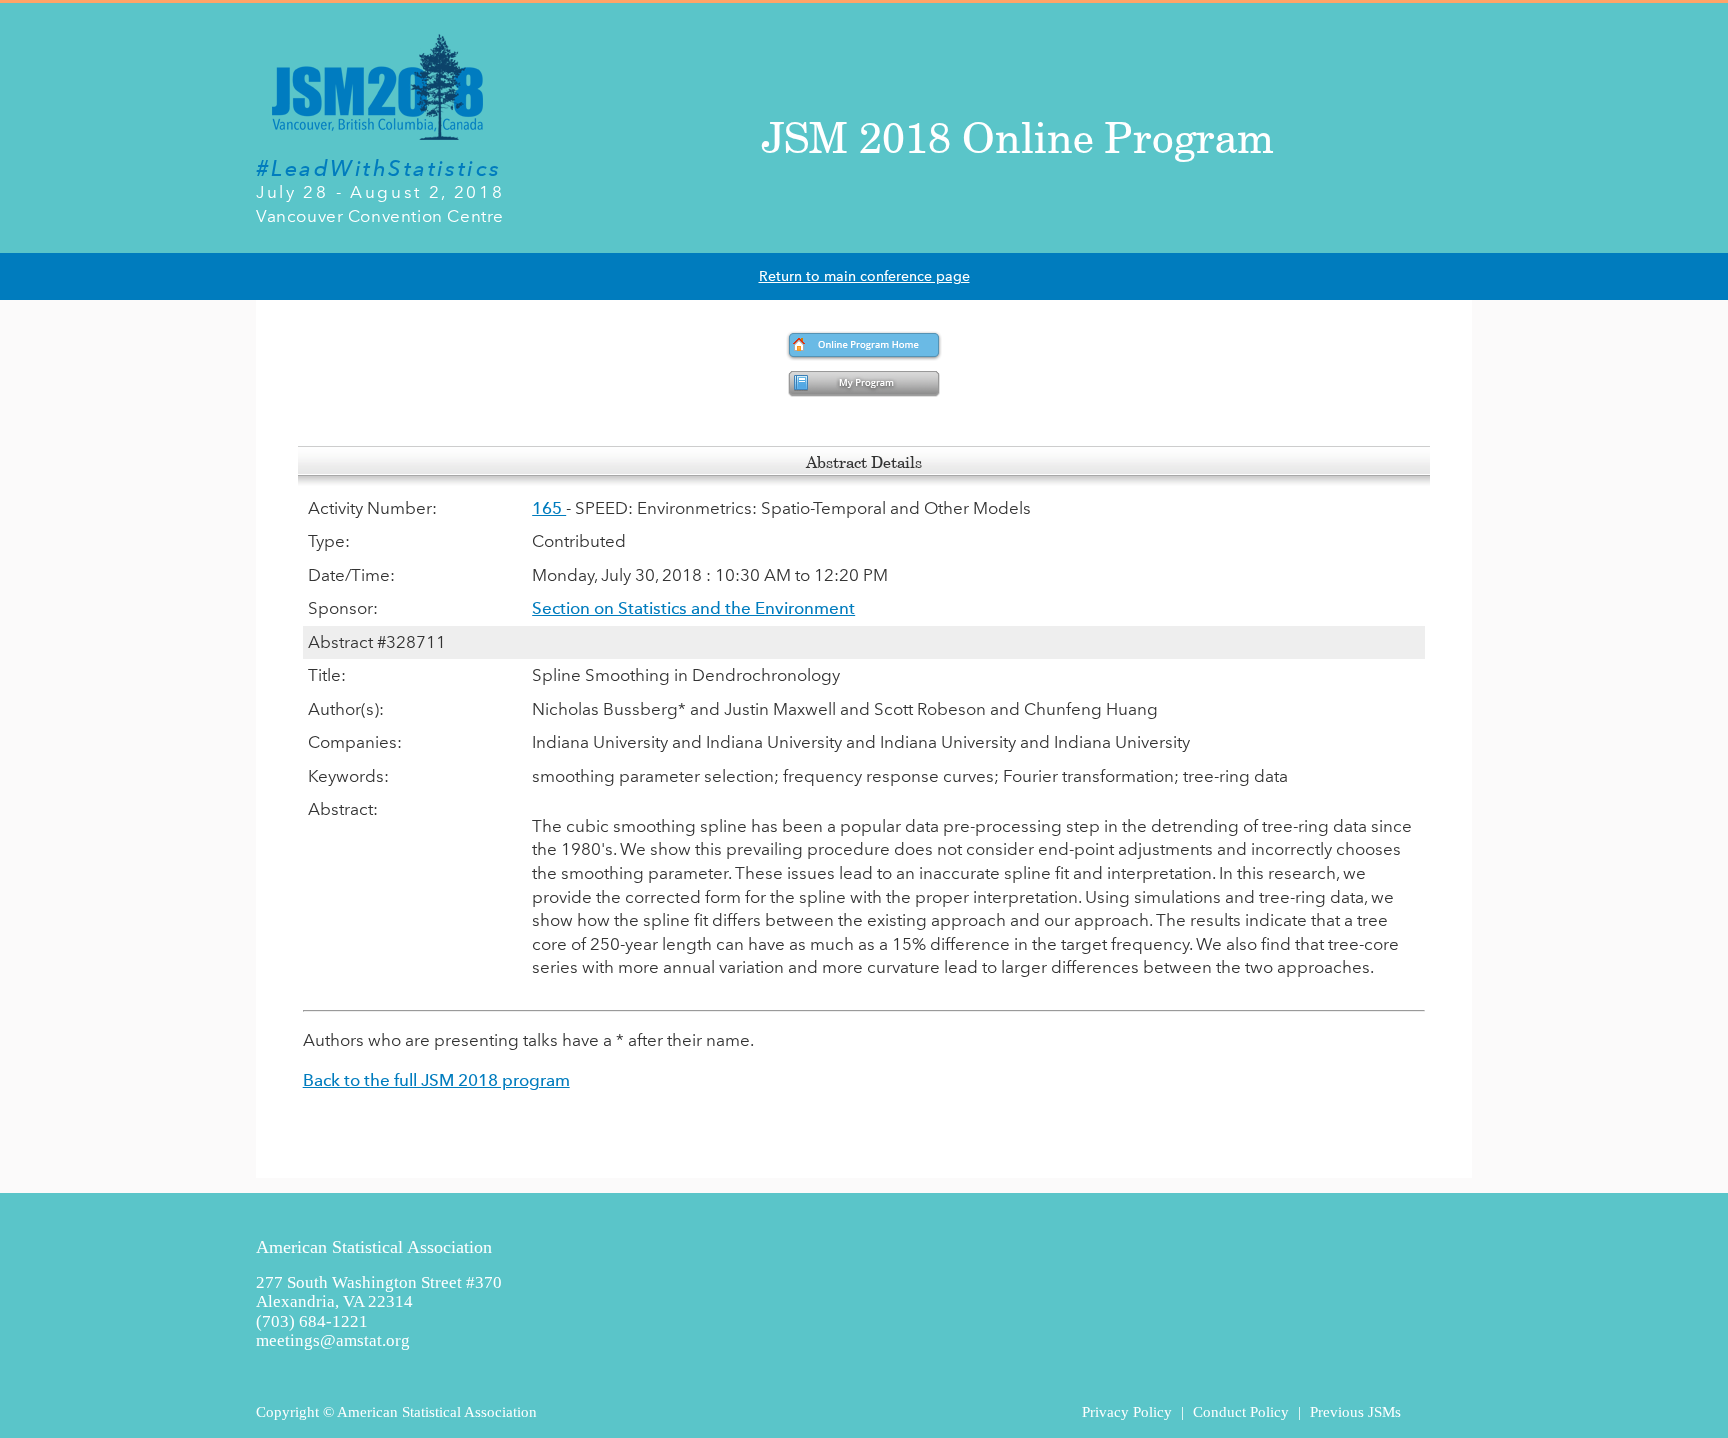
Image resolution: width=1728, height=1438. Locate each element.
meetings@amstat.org (333, 1340)
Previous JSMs (1355, 1411)
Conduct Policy (1241, 1411)
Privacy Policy (1127, 1411)
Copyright (287, 1411)
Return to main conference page (864, 276)
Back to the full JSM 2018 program (436, 1080)
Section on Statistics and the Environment (693, 608)
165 (549, 508)
